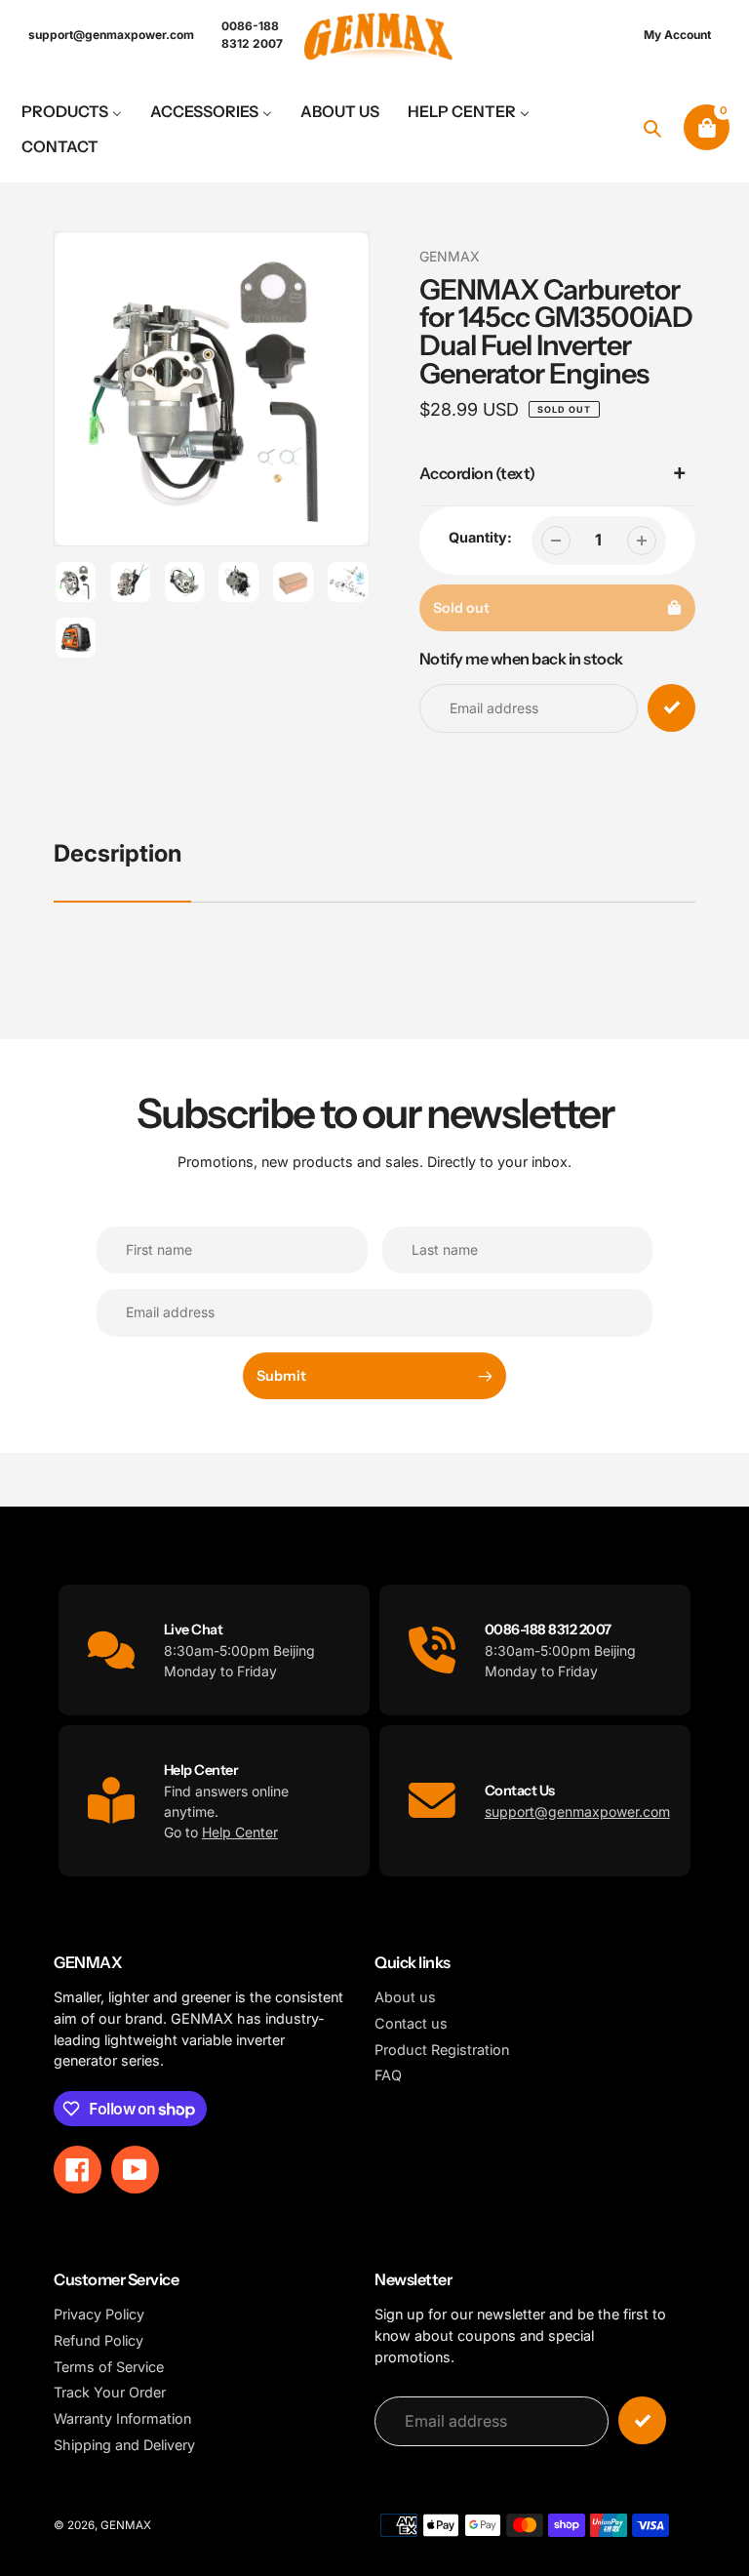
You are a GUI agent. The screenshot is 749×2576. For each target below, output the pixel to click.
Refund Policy (99, 2340)
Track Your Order (110, 2392)
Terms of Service (109, 2367)
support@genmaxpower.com (111, 35)
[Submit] (642, 2420)
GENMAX (450, 256)
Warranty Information (122, 2418)
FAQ (388, 2075)
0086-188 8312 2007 (252, 35)
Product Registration (442, 2050)
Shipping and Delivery (124, 2445)
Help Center (240, 1832)
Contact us (411, 2023)
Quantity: (480, 537)
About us (405, 1997)
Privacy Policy (99, 2314)
